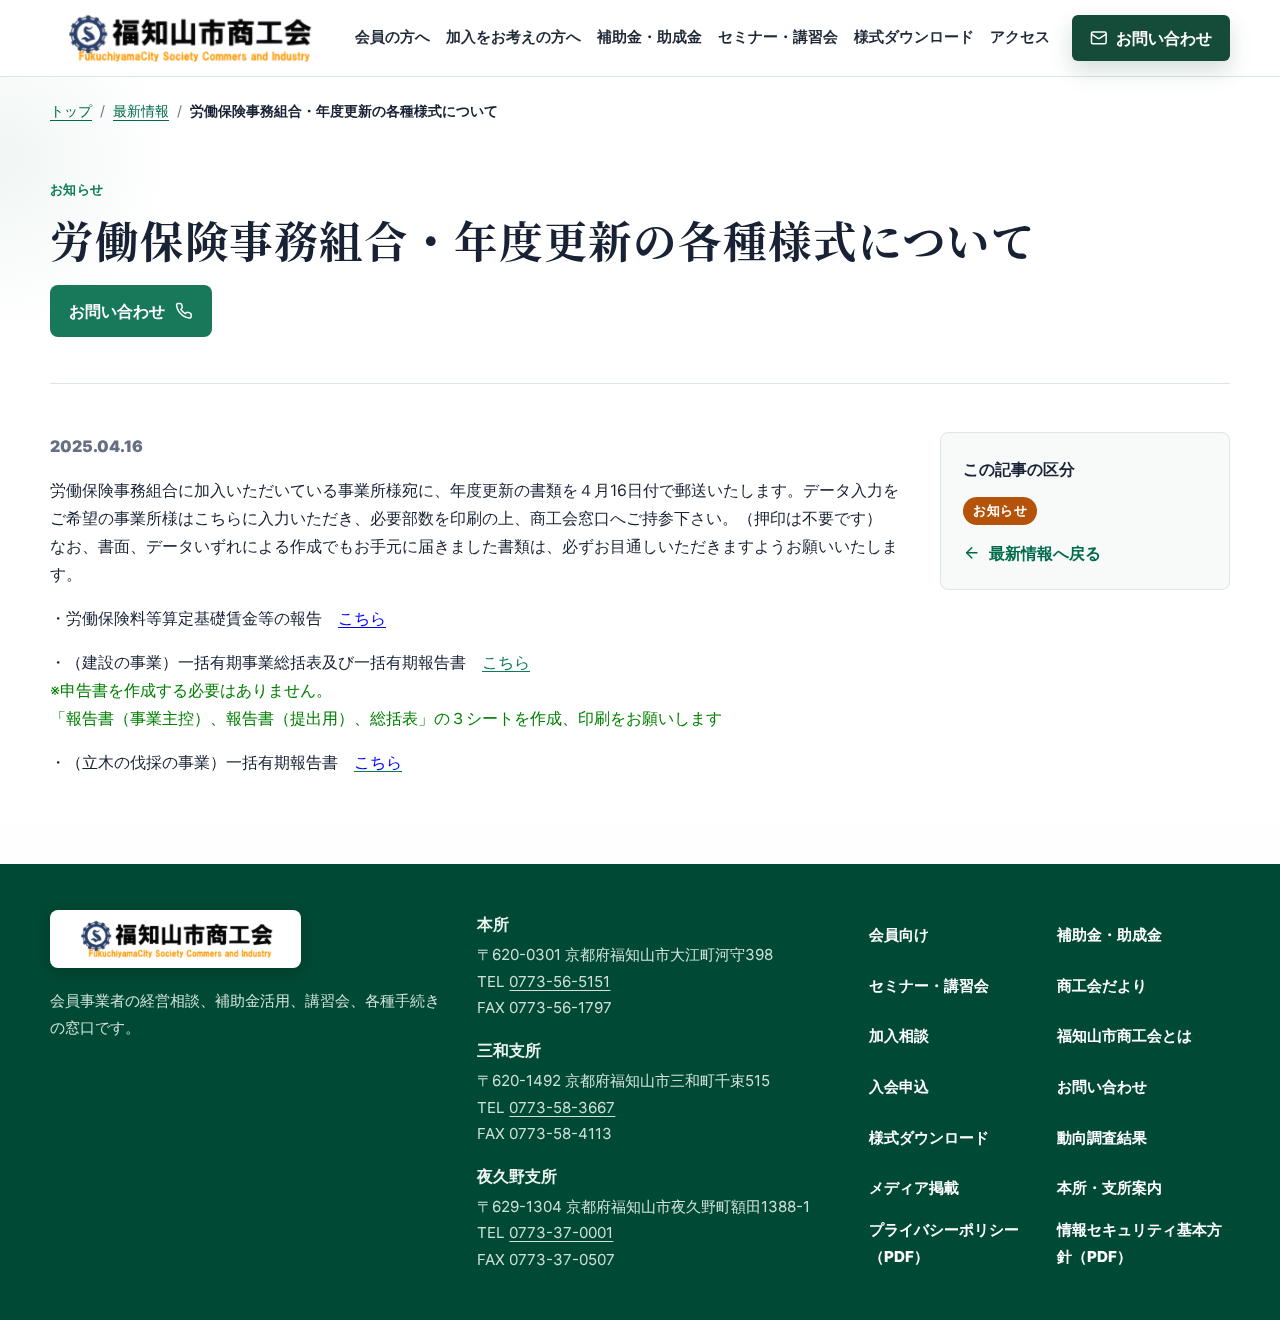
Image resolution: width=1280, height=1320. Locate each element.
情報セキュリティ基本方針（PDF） (1139, 1243)
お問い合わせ (1102, 1086)
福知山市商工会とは (1124, 1035)
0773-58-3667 (562, 1107)
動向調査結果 (1102, 1137)
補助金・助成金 (1109, 934)
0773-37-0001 (561, 1232)
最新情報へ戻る (1045, 553)
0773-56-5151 (559, 981)
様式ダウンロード (929, 1137)
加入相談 (899, 1035)
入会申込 (899, 1086)
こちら (362, 618)
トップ (71, 110)
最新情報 (141, 110)
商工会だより (1102, 985)
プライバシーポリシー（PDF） (944, 1243)
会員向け (899, 934)
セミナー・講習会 (929, 985)
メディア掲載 (914, 1187)
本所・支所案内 (1109, 1187)
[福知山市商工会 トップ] (188, 38)
